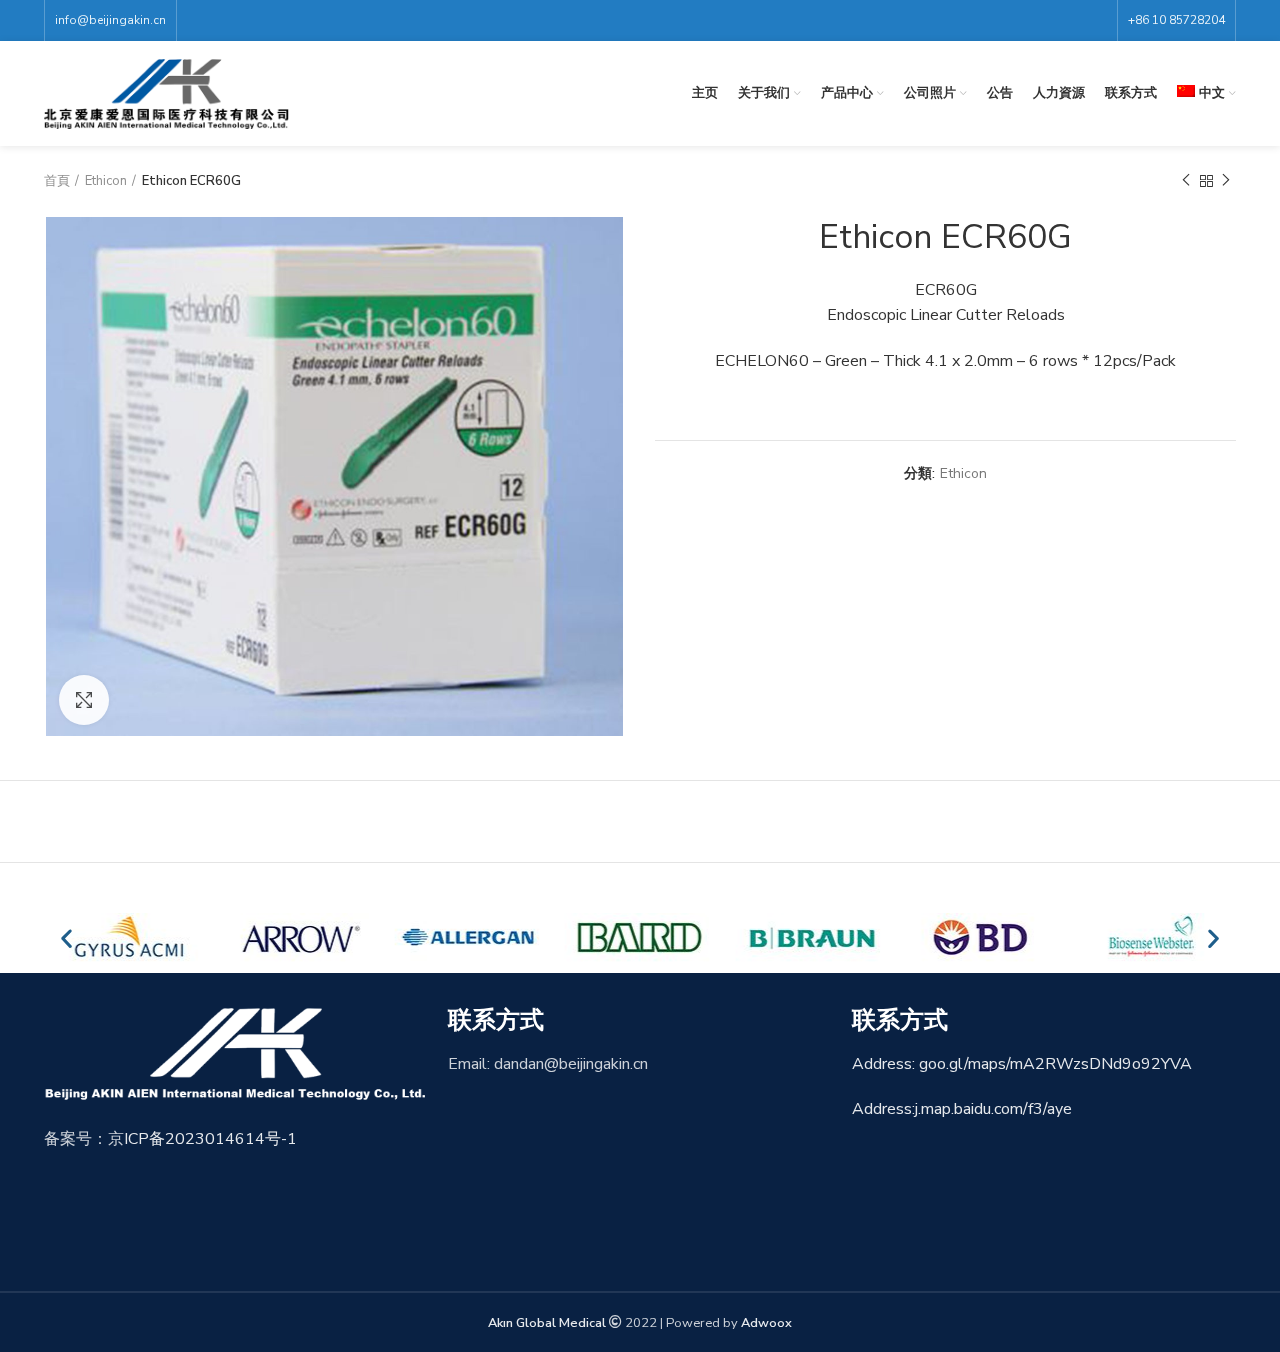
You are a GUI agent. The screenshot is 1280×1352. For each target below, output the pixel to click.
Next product (1226, 181)
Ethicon (106, 181)
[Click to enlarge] (84, 700)
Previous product (1186, 181)
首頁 (57, 181)
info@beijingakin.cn (110, 20)
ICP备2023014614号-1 (210, 1139)
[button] (66, 937)
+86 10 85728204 (1176, 20)
